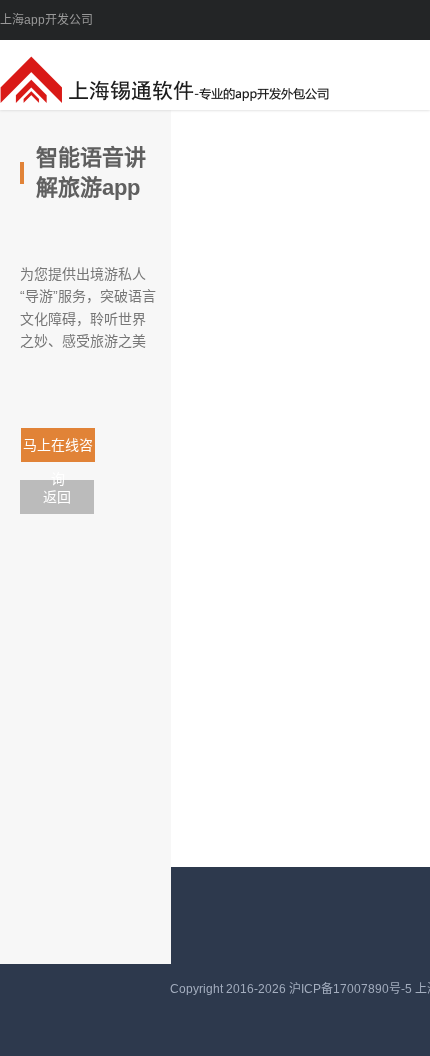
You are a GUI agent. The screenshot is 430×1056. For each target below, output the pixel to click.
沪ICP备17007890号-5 (352, 989)
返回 (57, 497)
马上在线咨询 (63, 449)
